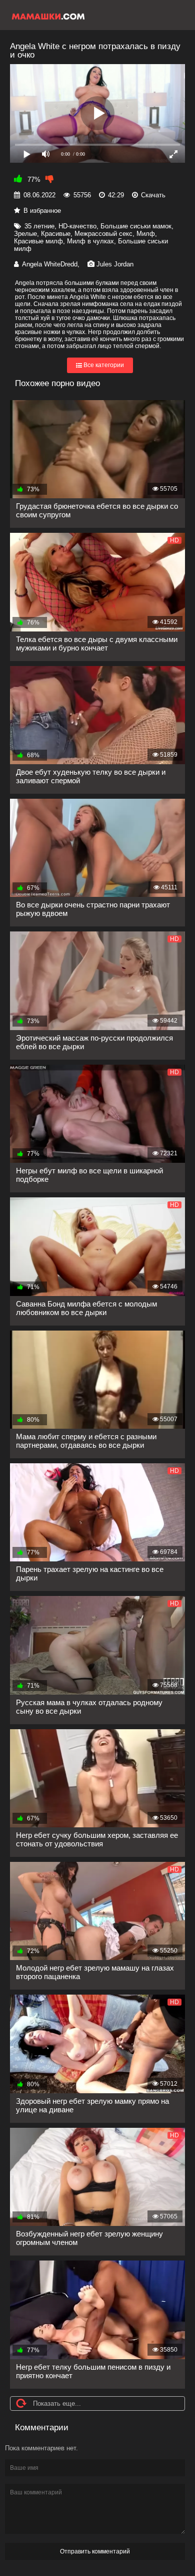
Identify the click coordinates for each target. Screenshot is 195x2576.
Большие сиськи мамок (136, 226)
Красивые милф (38, 241)
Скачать (153, 195)
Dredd (69, 264)
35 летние (39, 226)
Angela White (41, 264)
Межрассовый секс (103, 234)
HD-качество (77, 226)
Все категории (103, 366)
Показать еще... (57, 2403)
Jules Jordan (115, 264)
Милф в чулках (90, 241)
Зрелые (25, 234)
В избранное (42, 211)
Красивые (56, 234)
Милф (146, 234)
